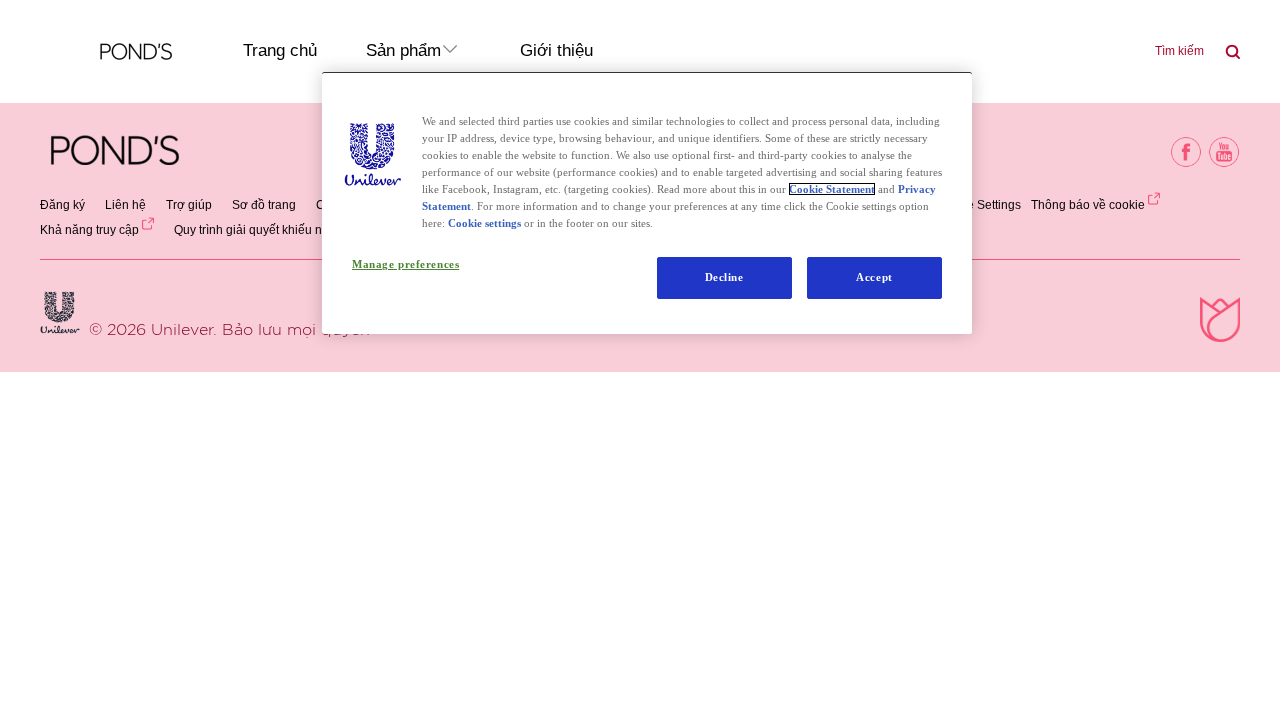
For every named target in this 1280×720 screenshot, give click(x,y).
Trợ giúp (189, 205)
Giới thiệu (556, 50)
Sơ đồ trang (264, 205)
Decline (724, 277)
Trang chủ (280, 50)
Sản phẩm (403, 50)
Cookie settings (484, 223)
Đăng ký (62, 205)
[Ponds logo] (115, 152)
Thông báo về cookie (1088, 205)
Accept (874, 277)
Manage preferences (405, 264)
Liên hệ (125, 205)
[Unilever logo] (60, 312)
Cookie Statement (832, 189)
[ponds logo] (114, 51)
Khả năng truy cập (89, 230)
